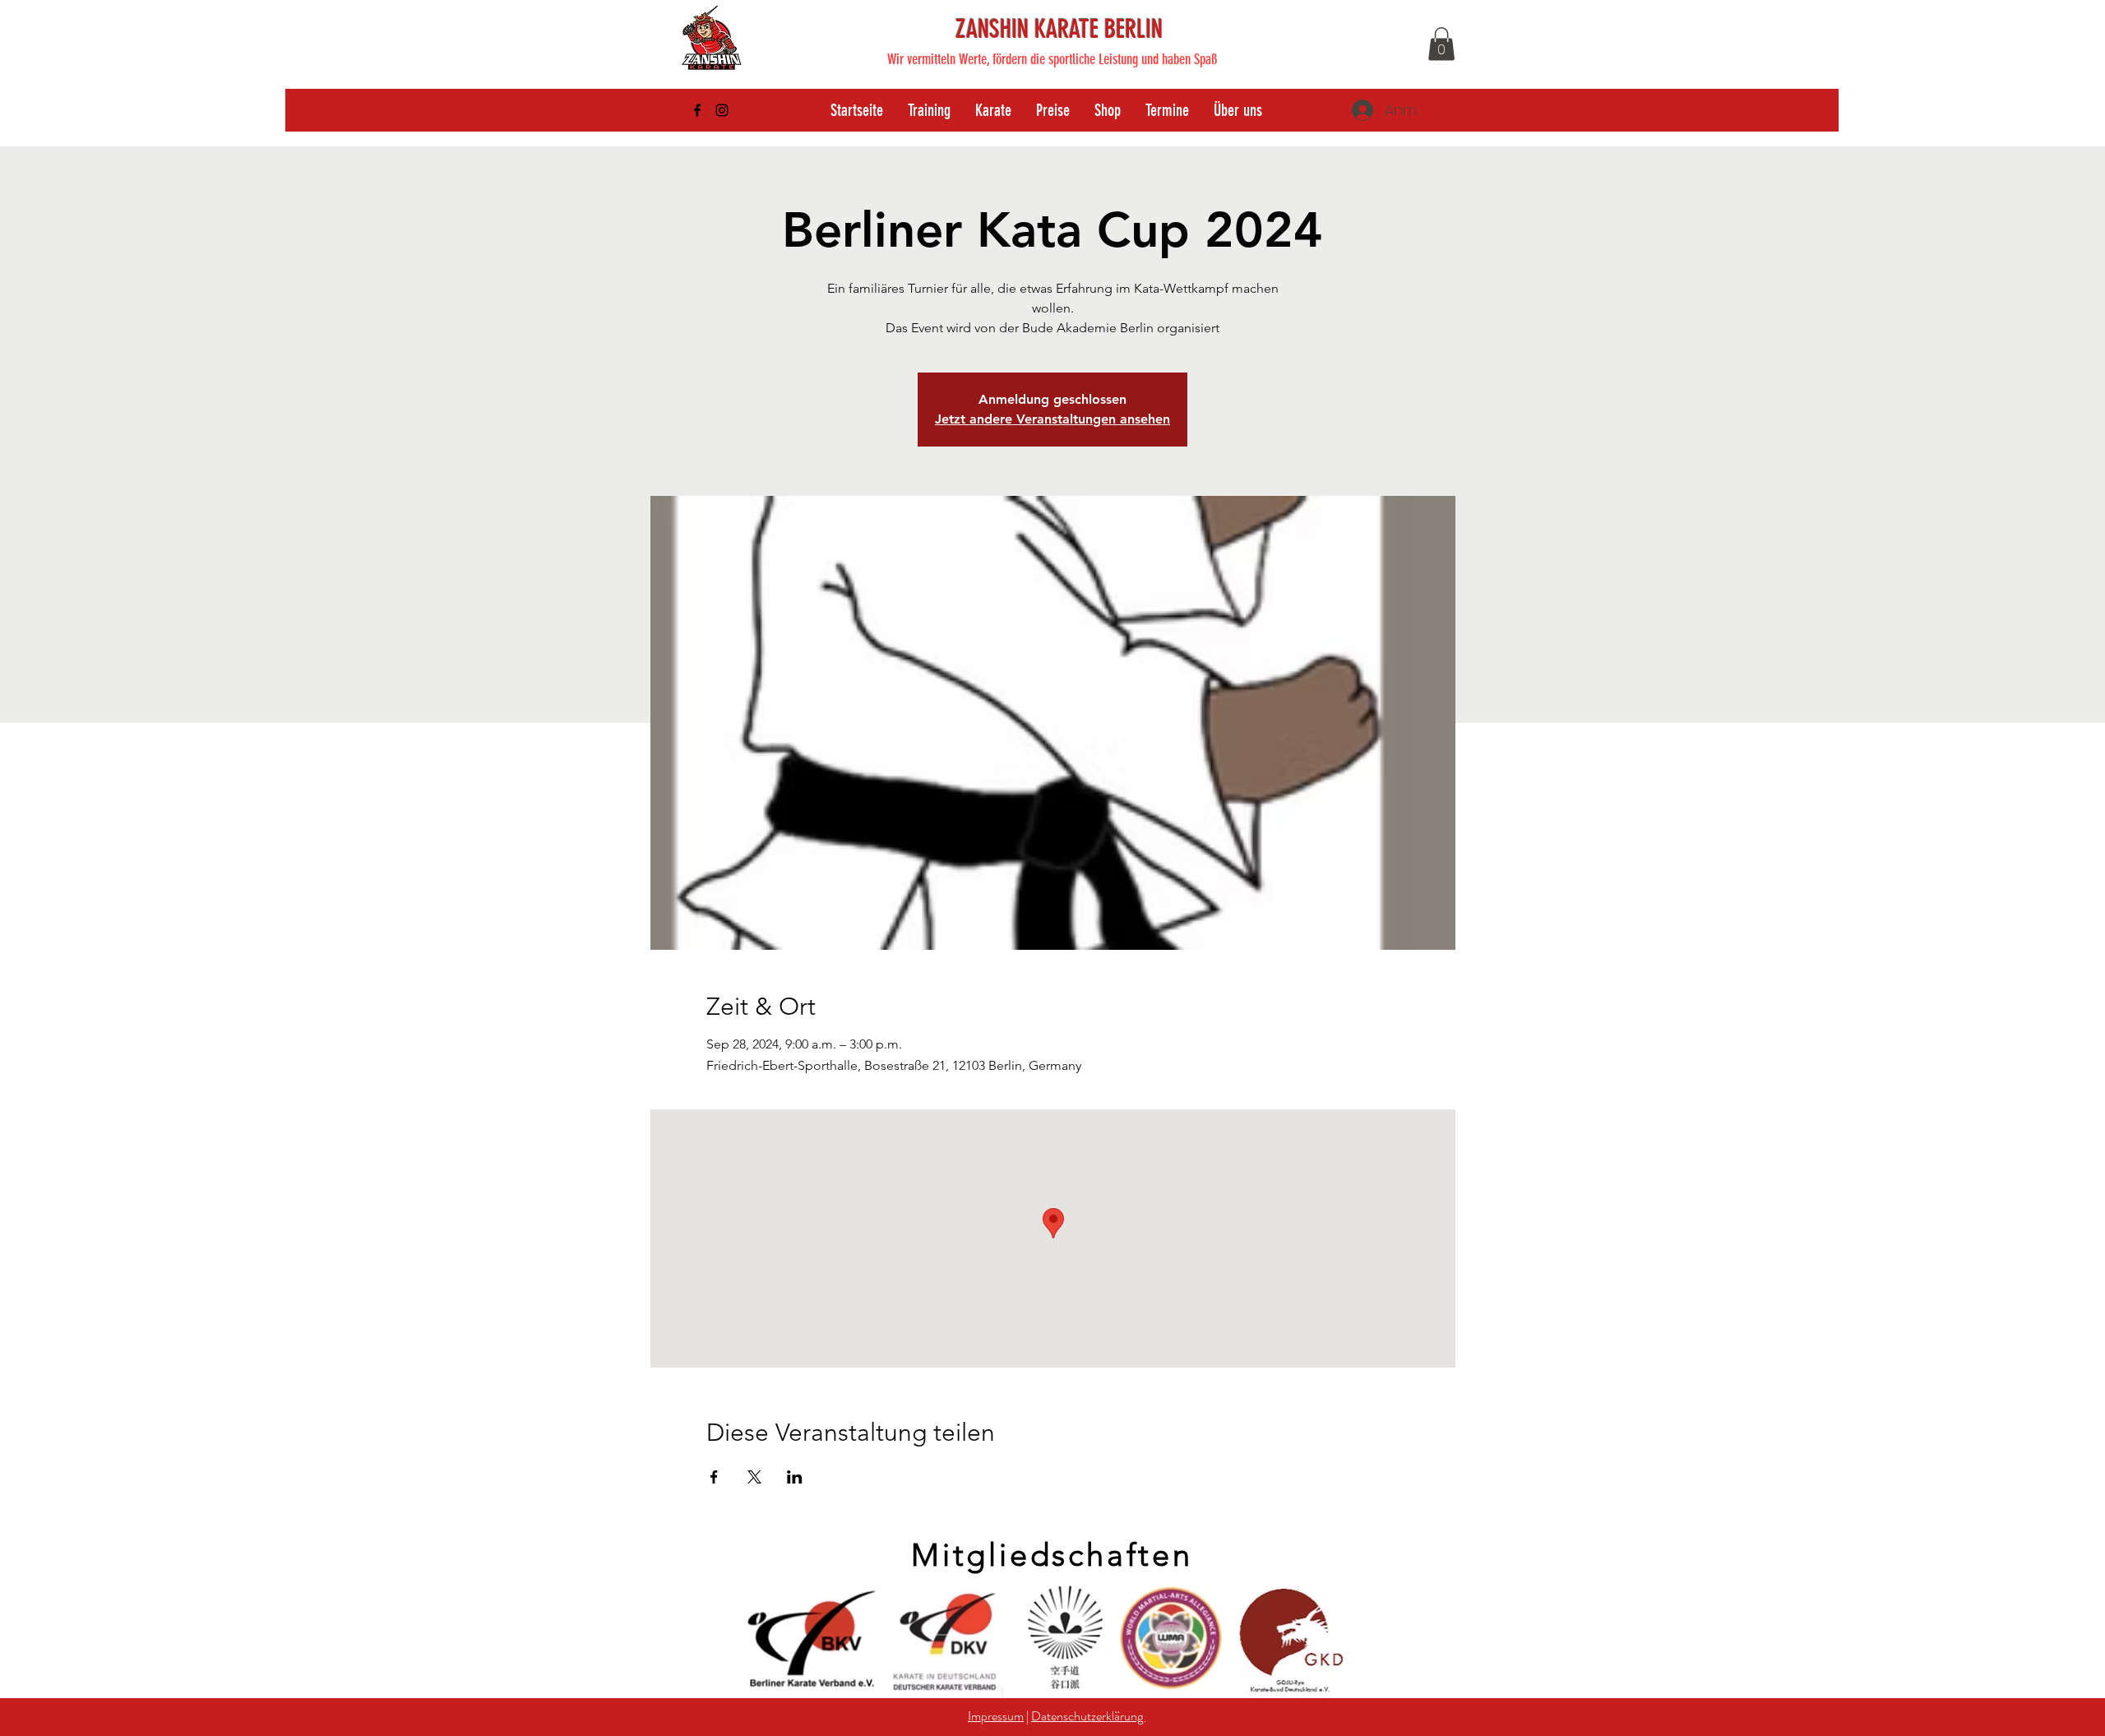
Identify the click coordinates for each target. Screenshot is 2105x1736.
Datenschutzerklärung (1088, 1716)
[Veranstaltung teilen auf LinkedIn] (795, 1477)
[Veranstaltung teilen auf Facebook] (714, 1477)
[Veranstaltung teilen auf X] (754, 1477)
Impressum (996, 1716)
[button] (1441, 44)
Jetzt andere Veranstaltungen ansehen (1052, 419)
